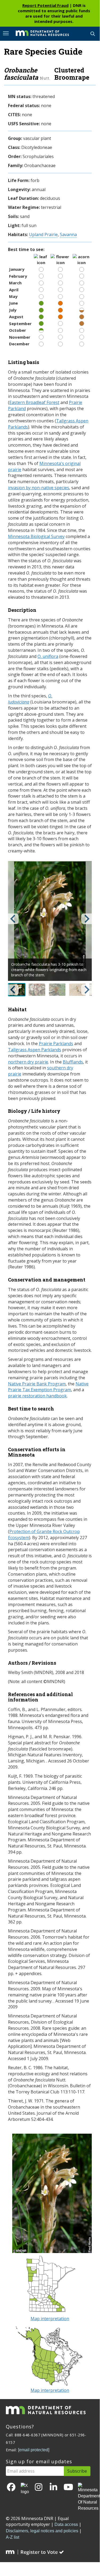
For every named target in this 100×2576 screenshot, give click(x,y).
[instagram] (39, 2487)
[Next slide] (86, 919)
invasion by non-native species (39, 488)
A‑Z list (12, 2537)
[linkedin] (53, 2487)
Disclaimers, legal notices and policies (42, 2531)
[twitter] (25, 2489)
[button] (37, 990)
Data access (66, 2524)
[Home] (38, 33)
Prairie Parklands (56, 1044)
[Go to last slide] (13, 919)
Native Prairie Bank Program (37, 1384)
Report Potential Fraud (45, 5)
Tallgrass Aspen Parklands (35, 1050)
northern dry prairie (28, 1062)
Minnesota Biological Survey (36, 536)
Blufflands (73, 1062)
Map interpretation (50, 2319)
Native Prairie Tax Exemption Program (48, 1387)
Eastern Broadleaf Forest (34, 402)
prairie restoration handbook (37, 1396)
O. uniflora (48, 656)
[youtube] (68, 2487)
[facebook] (11, 2487)
